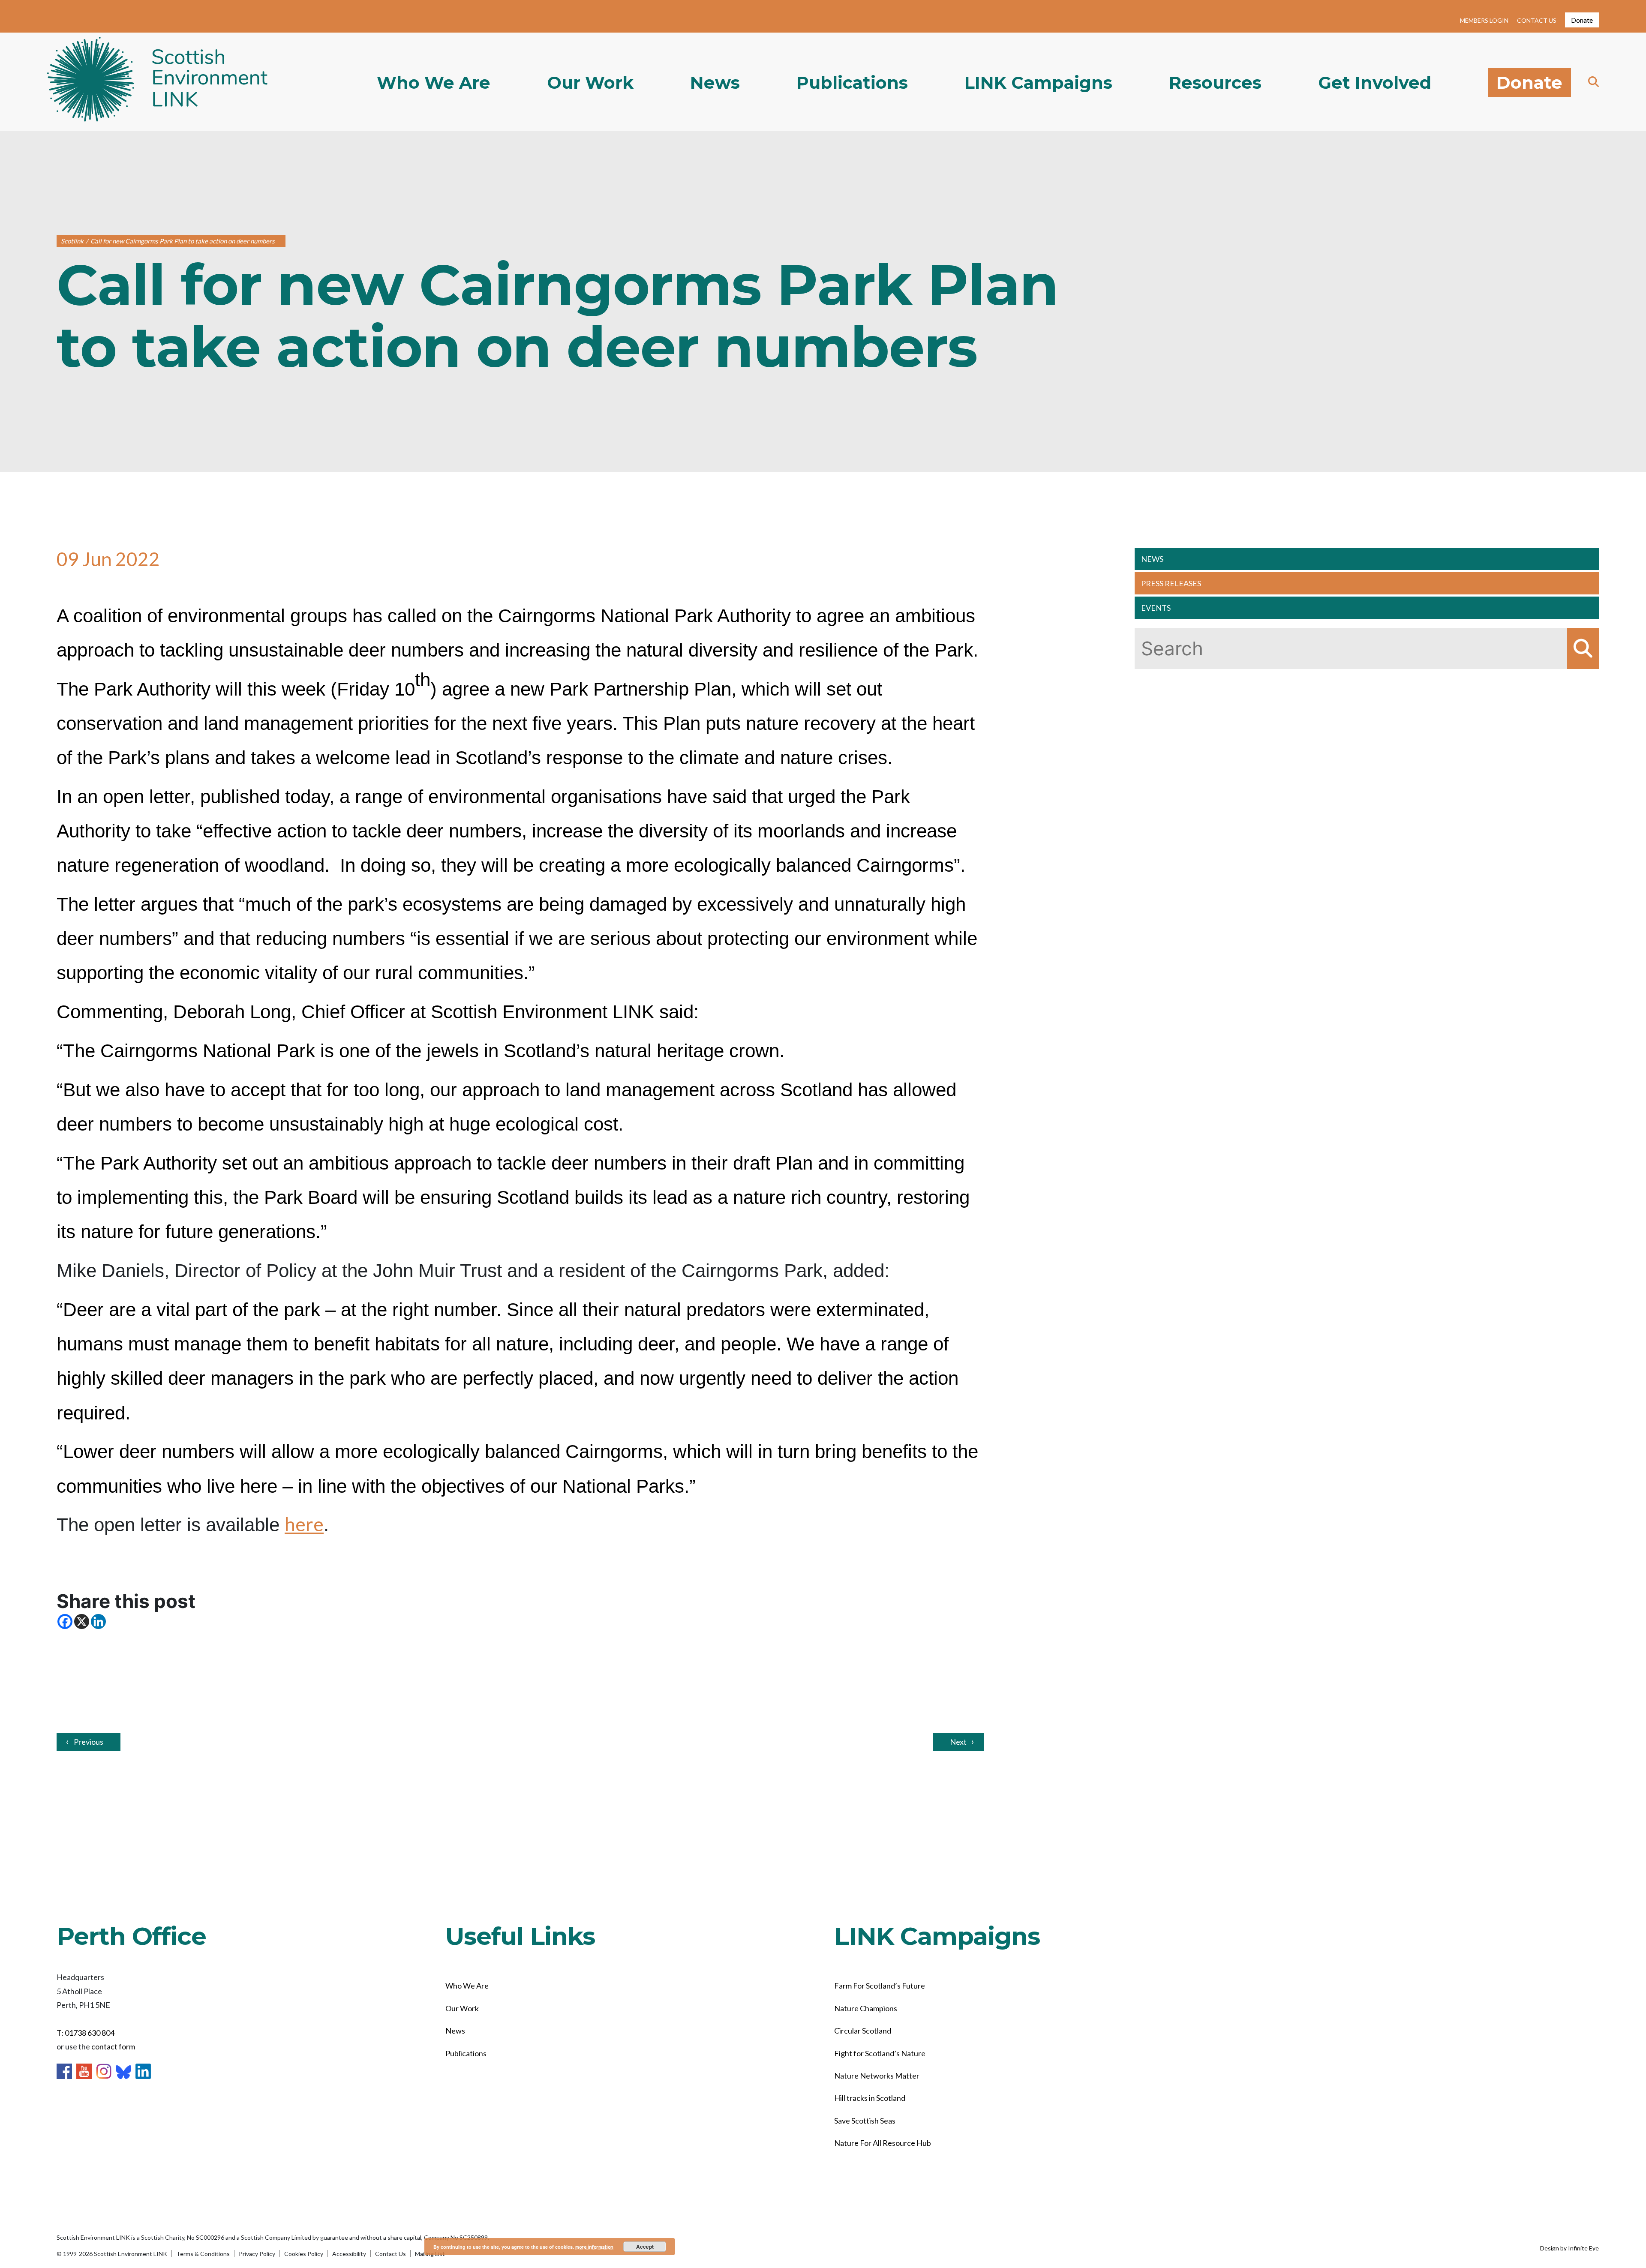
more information (594, 2247)
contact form (113, 2046)
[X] (82, 1621)
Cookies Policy (304, 2254)
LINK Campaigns (1038, 83)
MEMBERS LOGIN (1484, 20)
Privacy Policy (257, 2254)
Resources (1215, 83)
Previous (89, 1742)
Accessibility (349, 2254)
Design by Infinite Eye (1569, 2248)
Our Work (590, 83)
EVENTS (1156, 608)
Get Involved (1375, 83)
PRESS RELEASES (1171, 583)
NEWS (1152, 559)
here (304, 1524)
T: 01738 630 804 (86, 2033)
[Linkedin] (98, 1621)
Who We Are (434, 83)
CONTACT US (1537, 20)
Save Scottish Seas (865, 2121)
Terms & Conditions (203, 2254)
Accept (645, 2247)
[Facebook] (65, 1621)
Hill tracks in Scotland (870, 2098)
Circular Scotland (863, 2031)
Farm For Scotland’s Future (880, 1986)
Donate (1582, 20)
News (715, 83)
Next (958, 1742)
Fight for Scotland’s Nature (880, 2053)
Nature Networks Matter (877, 2076)
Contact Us (390, 2254)
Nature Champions (866, 2008)
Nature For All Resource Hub (883, 2143)
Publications (852, 83)
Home (157, 82)
